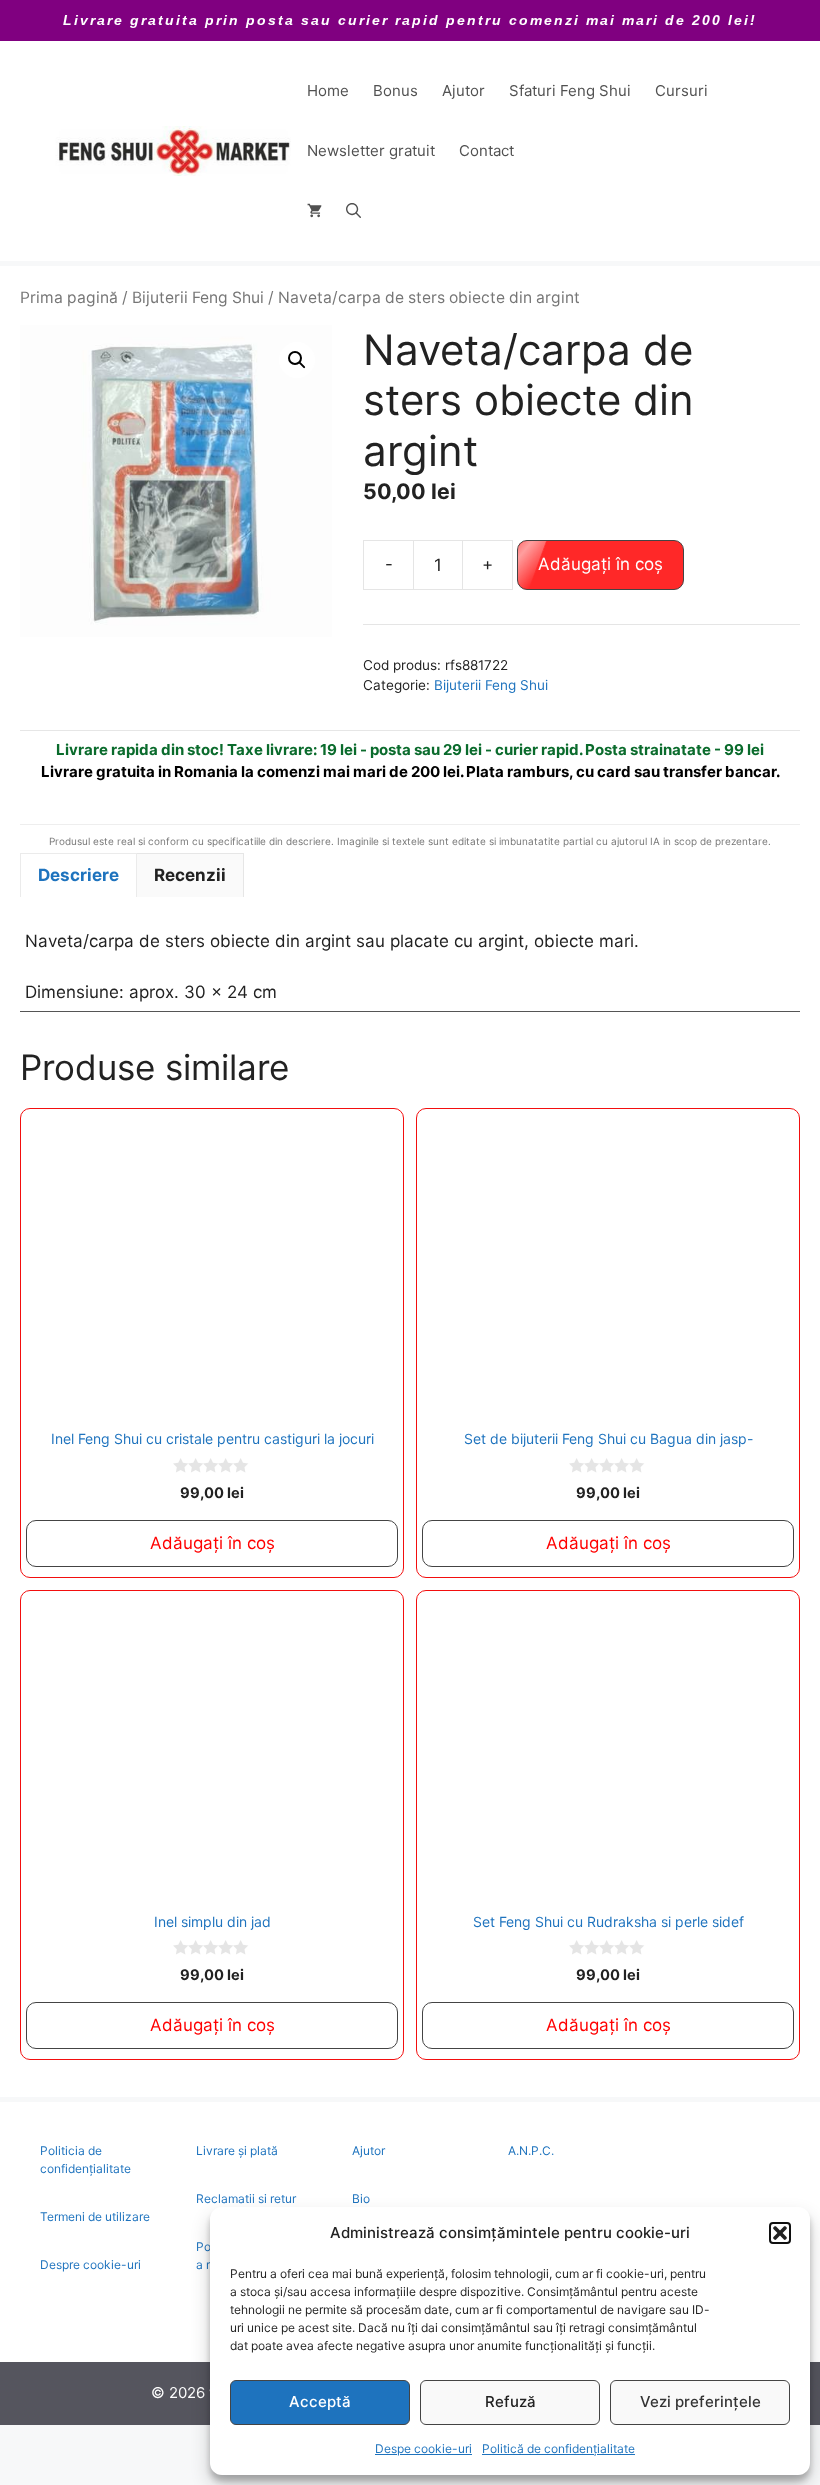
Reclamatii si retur (246, 2198)
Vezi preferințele (700, 2401)
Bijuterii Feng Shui (198, 297)
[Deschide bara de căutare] (353, 211)
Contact (486, 150)
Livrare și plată (237, 2150)
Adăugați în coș (600, 564)
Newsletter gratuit (371, 150)
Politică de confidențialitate (558, 2448)
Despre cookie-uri (90, 2264)
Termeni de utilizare (95, 2216)
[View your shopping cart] (314, 211)
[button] (780, 2233)
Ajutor (463, 90)
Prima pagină (69, 297)
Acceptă (320, 2401)
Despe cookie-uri (423, 2448)
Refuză (510, 2401)
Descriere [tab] (78, 875)
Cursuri (681, 90)
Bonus (395, 90)
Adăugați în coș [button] (212, 1543)
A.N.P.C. (531, 2150)
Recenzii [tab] (190, 875)
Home (328, 90)
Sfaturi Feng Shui (570, 90)
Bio (361, 2198)
